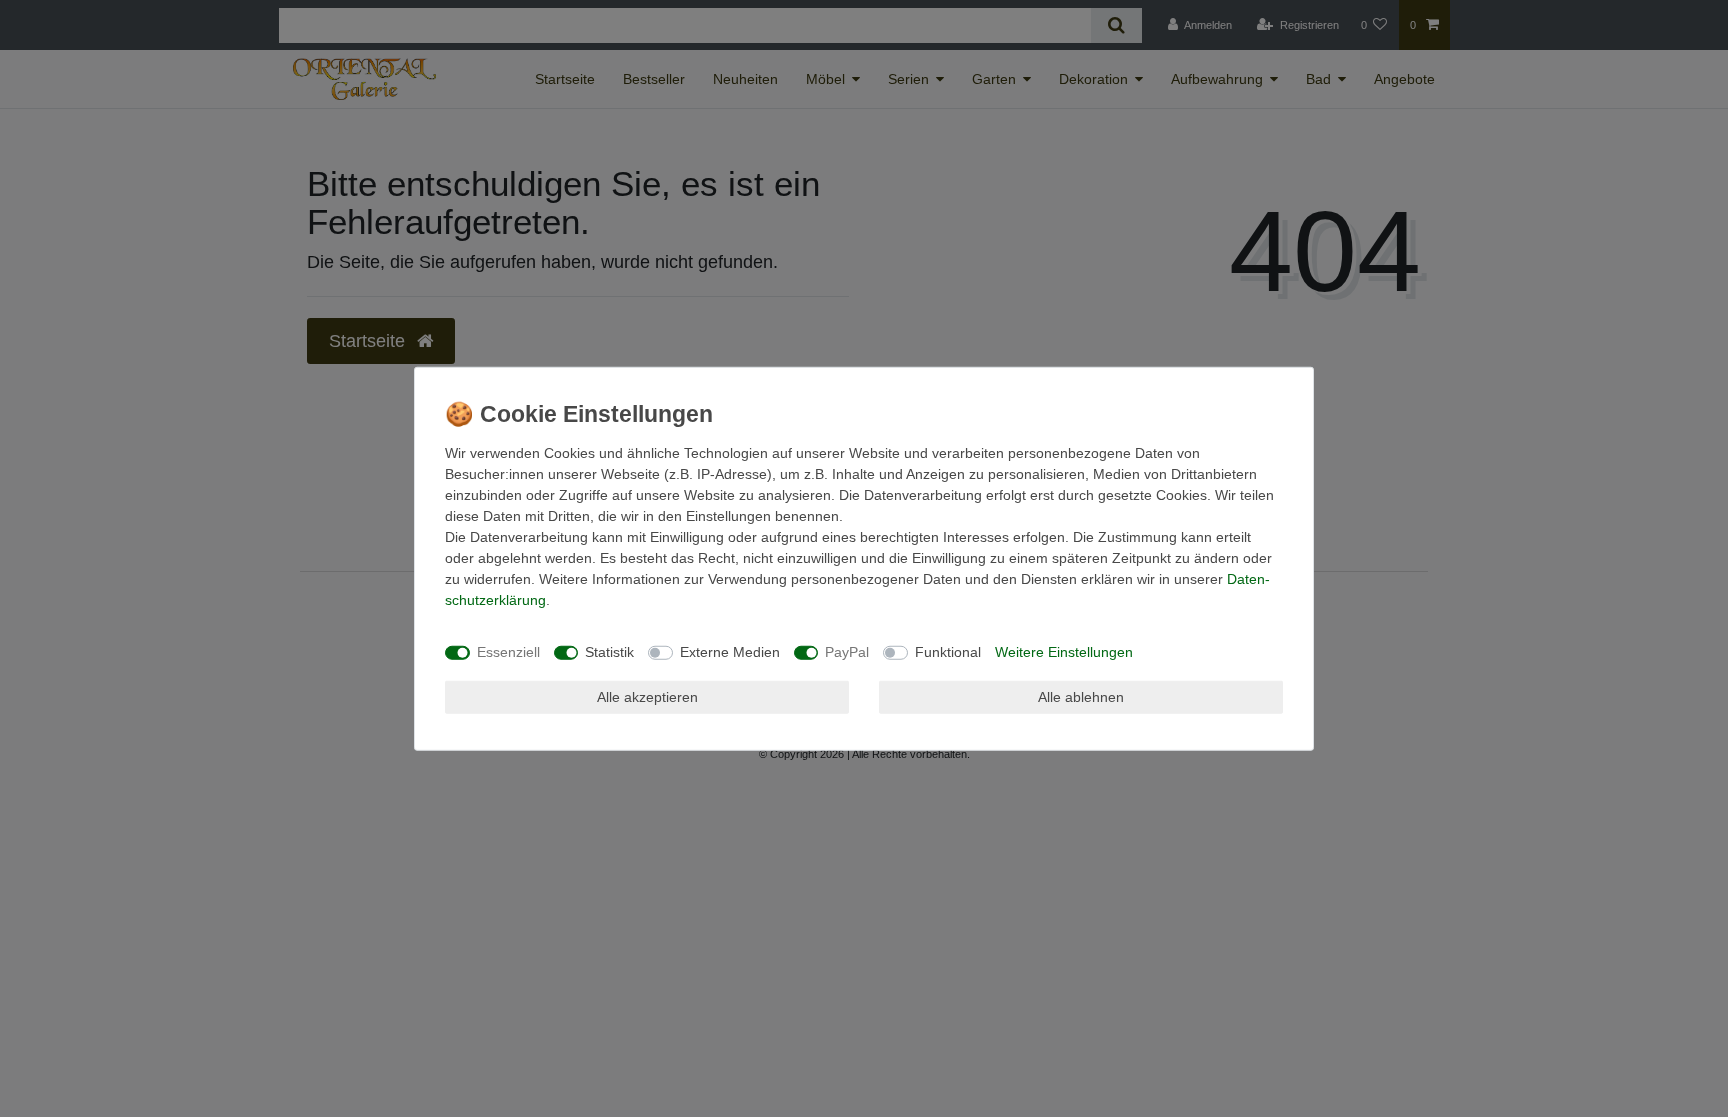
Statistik (609, 652)
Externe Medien (730, 652)
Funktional (948, 652)
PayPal (847, 652)
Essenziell (508, 652)
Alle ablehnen (1081, 696)
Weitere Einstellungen (1064, 652)
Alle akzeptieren (647, 696)
